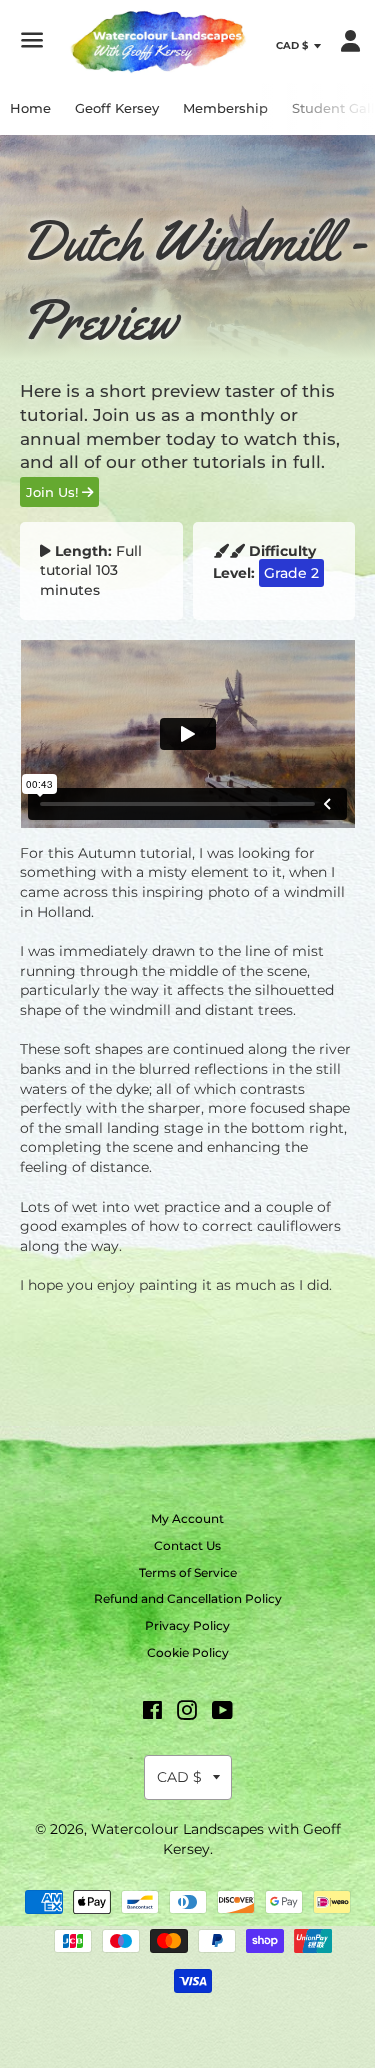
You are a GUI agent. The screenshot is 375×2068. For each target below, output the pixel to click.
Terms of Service (188, 1572)
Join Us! (54, 492)
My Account (187, 1518)
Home (30, 108)
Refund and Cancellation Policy (188, 1598)
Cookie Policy (188, 1652)
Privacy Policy (187, 1625)
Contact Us (187, 1545)
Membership (225, 108)
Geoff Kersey (117, 108)
